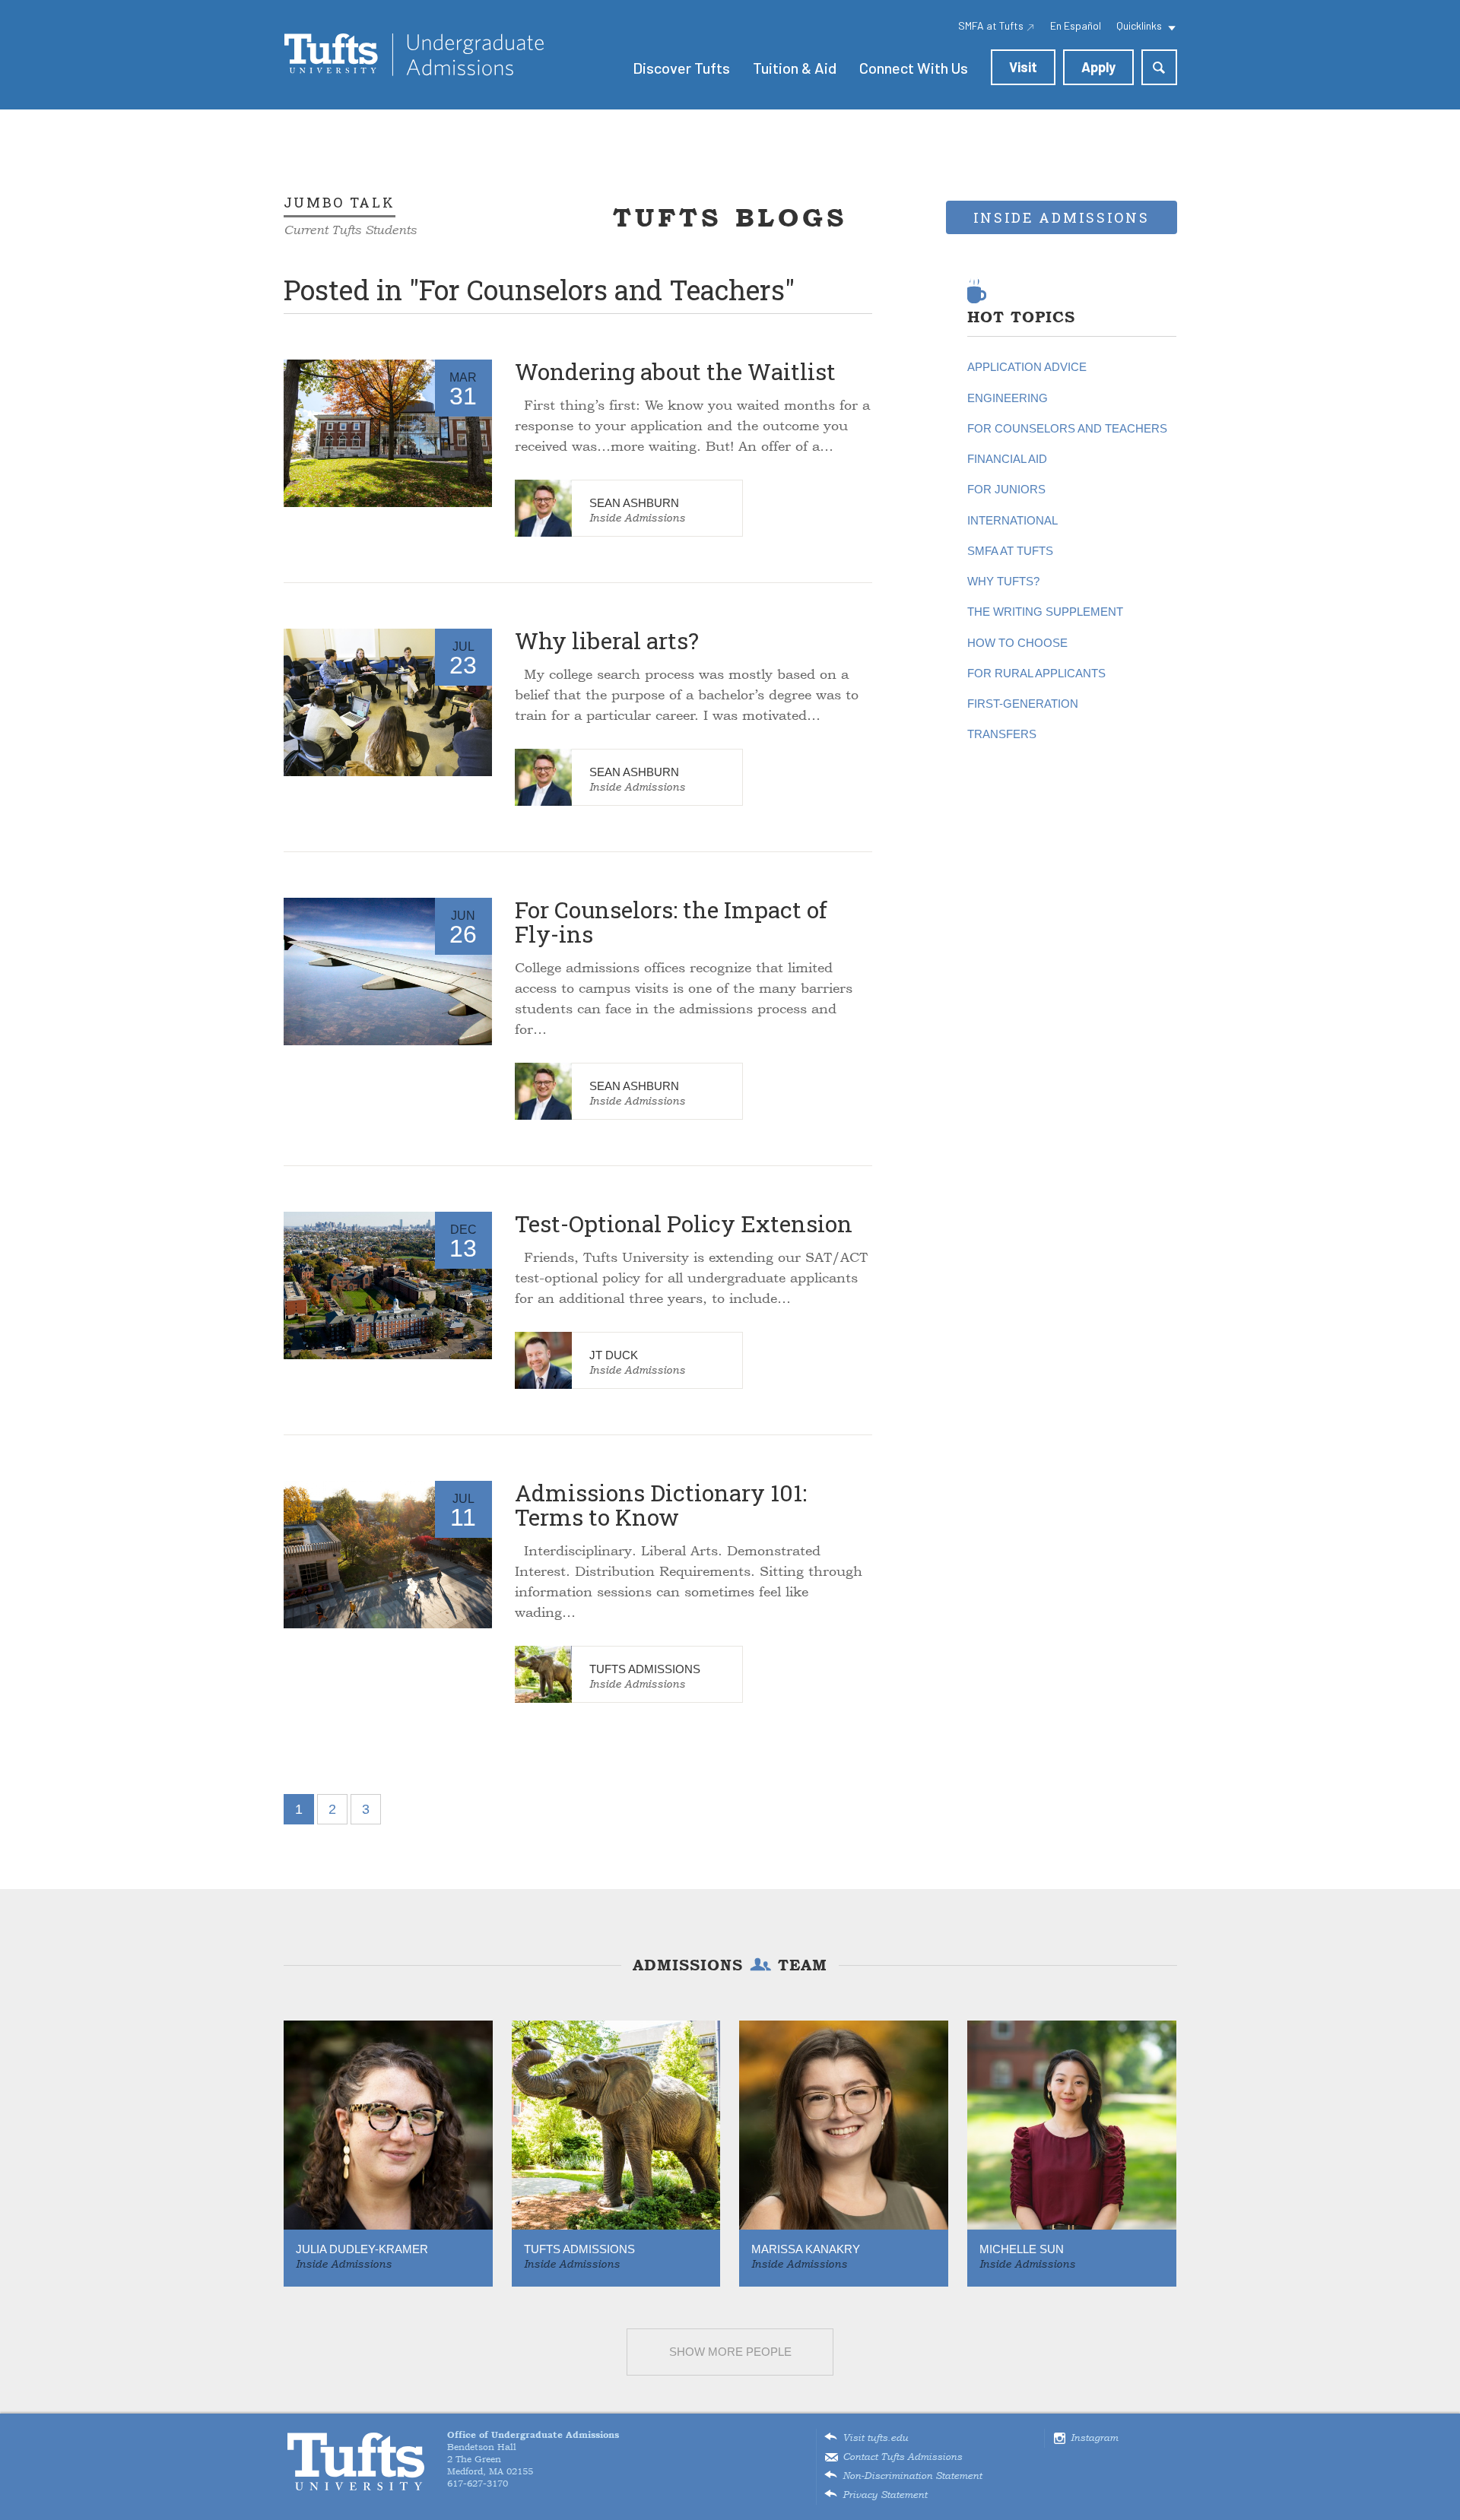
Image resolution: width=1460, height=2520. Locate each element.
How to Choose (1017, 643)
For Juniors (1006, 489)
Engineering (1008, 398)
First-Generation (1023, 704)
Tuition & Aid (795, 68)
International (1012, 520)
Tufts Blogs (730, 217)
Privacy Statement (885, 2495)
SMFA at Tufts (1010, 551)
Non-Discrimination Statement (912, 2476)
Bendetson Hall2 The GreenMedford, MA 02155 (533, 2453)
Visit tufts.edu (875, 2438)
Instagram (1094, 2438)
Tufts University (356, 2462)
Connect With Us (914, 68)
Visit (1023, 67)
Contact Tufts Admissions (902, 2457)
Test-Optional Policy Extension (684, 1224)
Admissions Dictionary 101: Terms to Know (661, 1505)
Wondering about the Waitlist (675, 371)
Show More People (730, 2352)
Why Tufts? (1003, 581)
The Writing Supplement (1045, 612)
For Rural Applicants (1036, 673)
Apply (1098, 67)
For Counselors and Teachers (1067, 428)
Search (1159, 67)
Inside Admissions (637, 518)
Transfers (1002, 734)
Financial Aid (1007, 459)
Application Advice (1027, 367)
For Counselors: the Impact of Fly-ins (671, 922)
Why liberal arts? (607, 640)
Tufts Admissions (414, 55)
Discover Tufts (681, 68)
